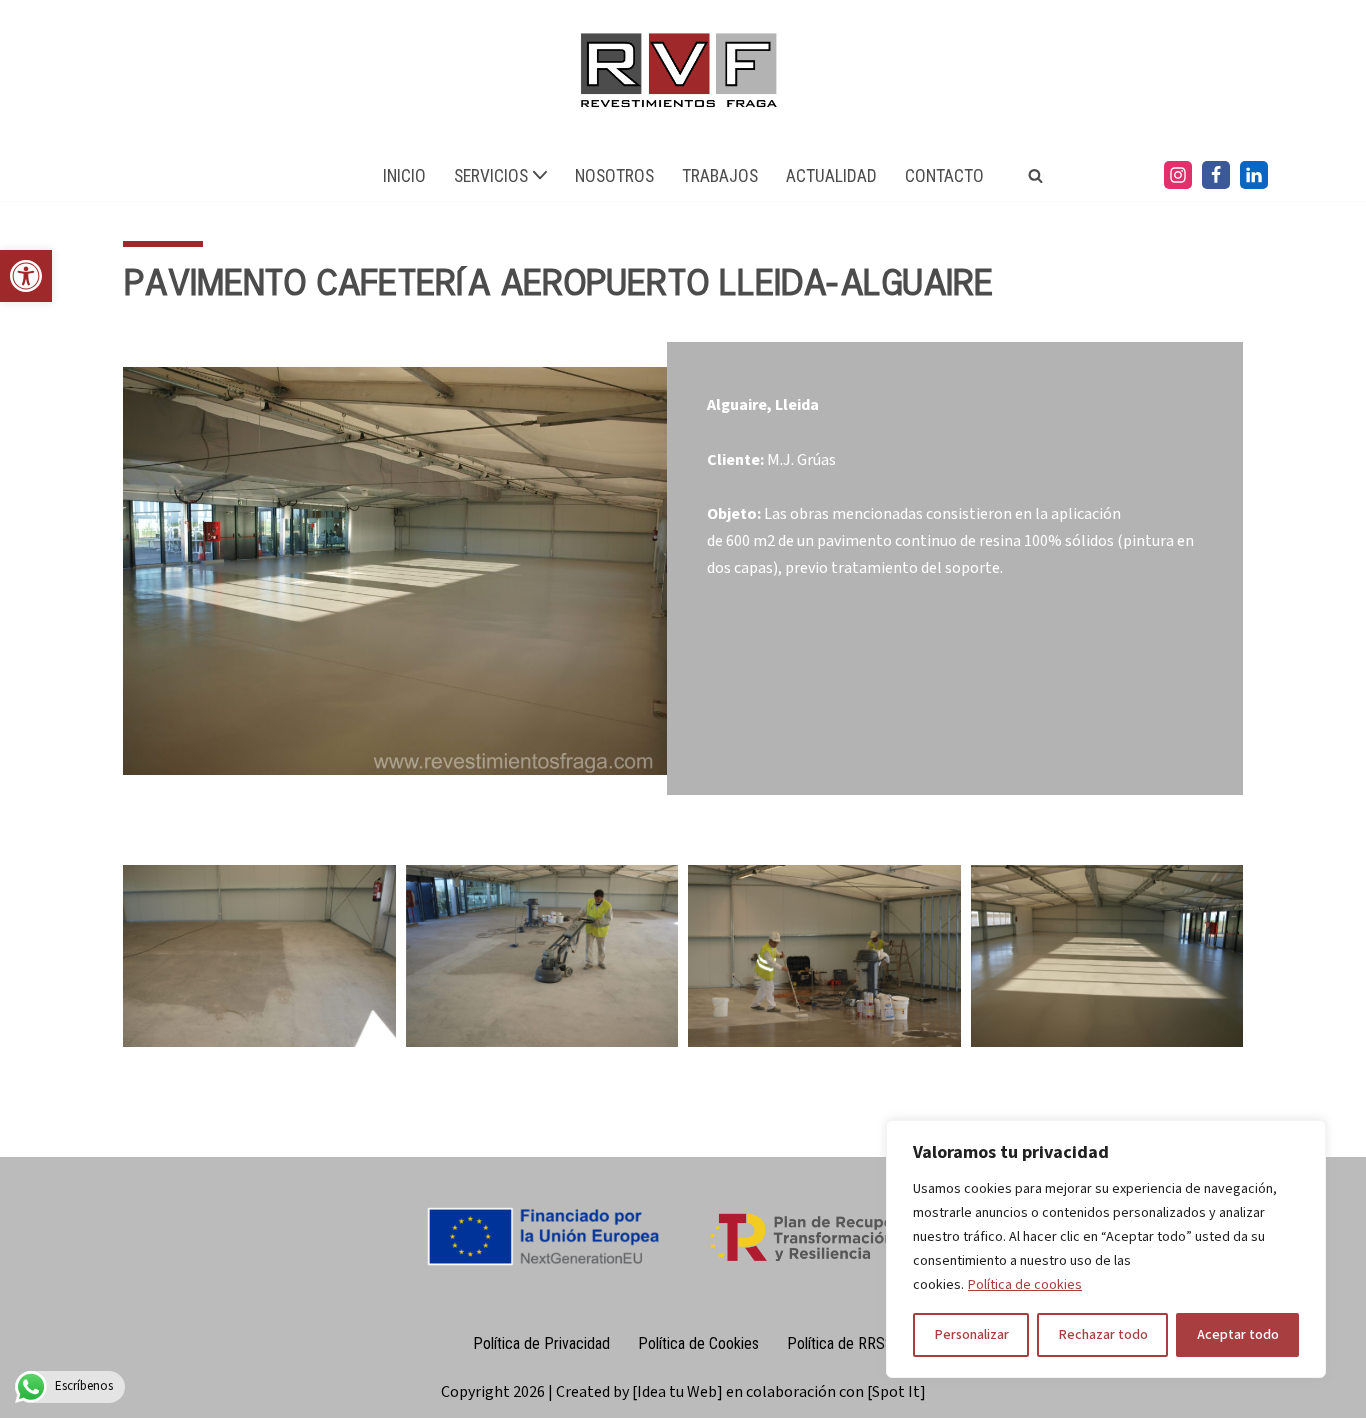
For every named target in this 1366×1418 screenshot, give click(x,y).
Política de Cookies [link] (698, 1343)
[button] (540, 175)
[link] (26, 276)
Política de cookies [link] (1025, 1285)
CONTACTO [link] (944, 176)
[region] (1106, 1249)
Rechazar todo (1103, 1335)
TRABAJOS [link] (720, 176)
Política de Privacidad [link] (541, 1343)
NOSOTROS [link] (614, 176)
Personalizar (971, 1335)
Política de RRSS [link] (840, 1343)
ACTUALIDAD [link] (831, 176)
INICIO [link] (404, 176)
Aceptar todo (1238, 1335)
